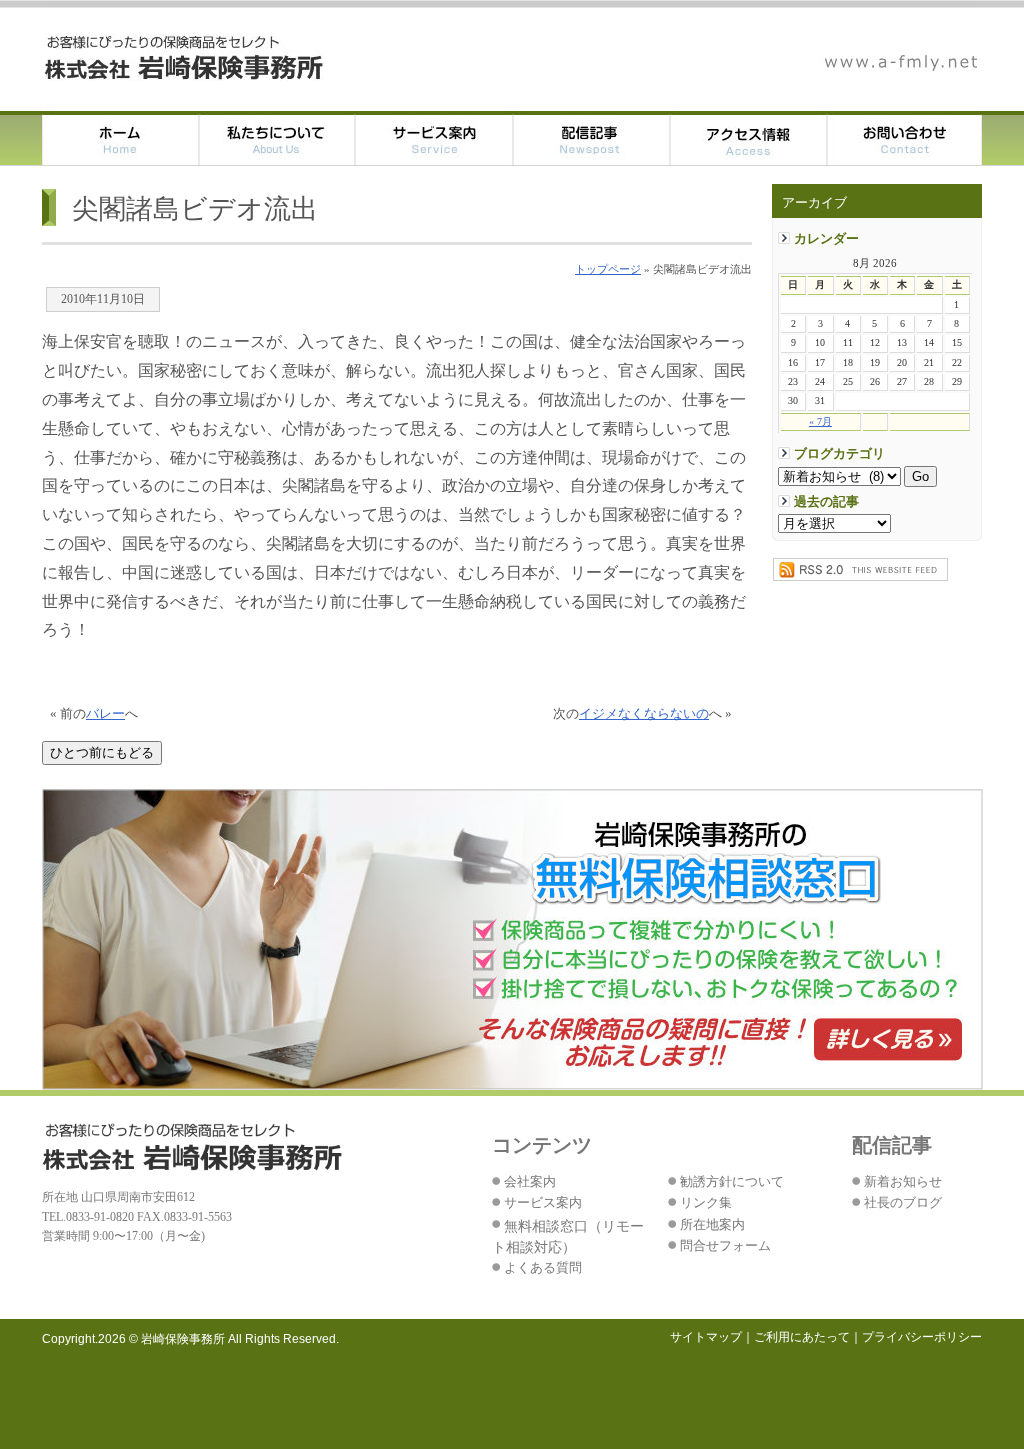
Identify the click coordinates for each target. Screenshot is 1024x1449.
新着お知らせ (903, 1182)
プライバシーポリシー (922, 1337)
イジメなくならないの (644, 714)
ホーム (120, 138)
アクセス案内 (748, 138)
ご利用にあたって (802, 1337)
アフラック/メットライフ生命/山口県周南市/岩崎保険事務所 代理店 (185, 58)
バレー (105, 714)
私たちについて (277, 138)
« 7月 (820, 421)
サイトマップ (706, 1337)
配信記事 (591, 138)
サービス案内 (434, 138)
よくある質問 (543, 1268)
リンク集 (706, 1203)
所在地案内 (712, 1225)
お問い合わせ (904, 138)
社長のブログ (903, 1203)
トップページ (608, 269)
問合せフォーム (725, 1246)
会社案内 (530, 1182)
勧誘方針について (732, 1182)
